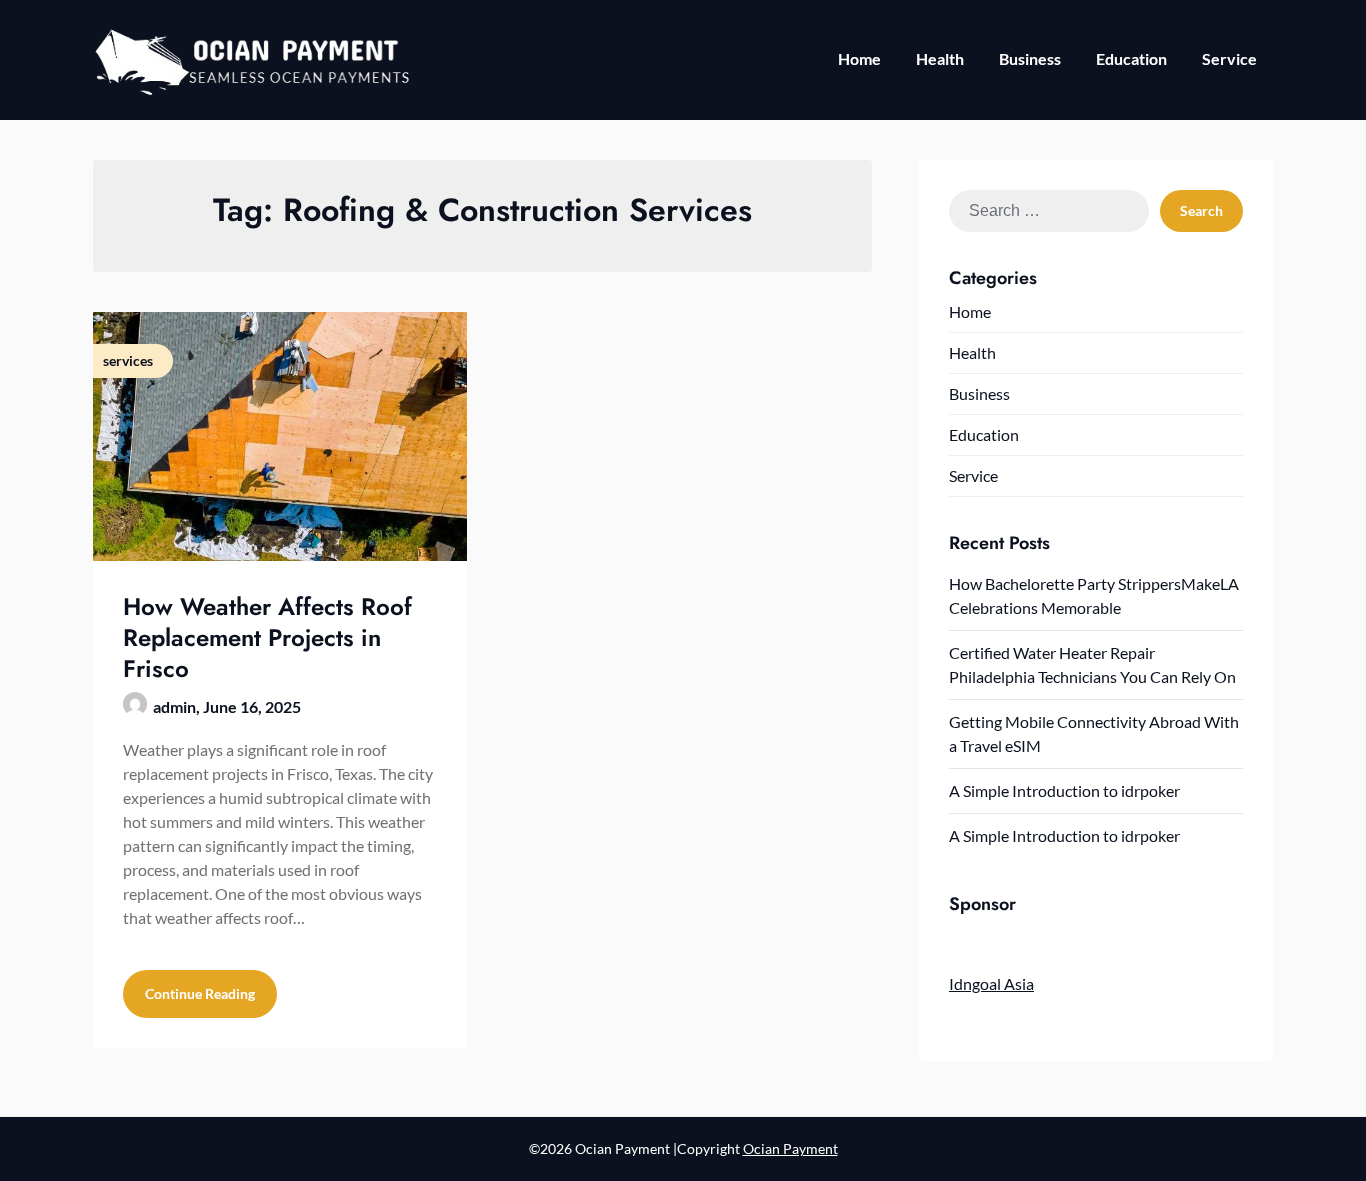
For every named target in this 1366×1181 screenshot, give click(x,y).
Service (1229, 58)
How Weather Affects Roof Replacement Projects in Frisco (267, 637)
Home (859, 58)
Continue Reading (200, 993)
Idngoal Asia (991, 983)
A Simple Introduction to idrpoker (1064, 790)
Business (1030, 58)
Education (1131, 58)
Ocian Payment (790, 1148)
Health (940, 58)
